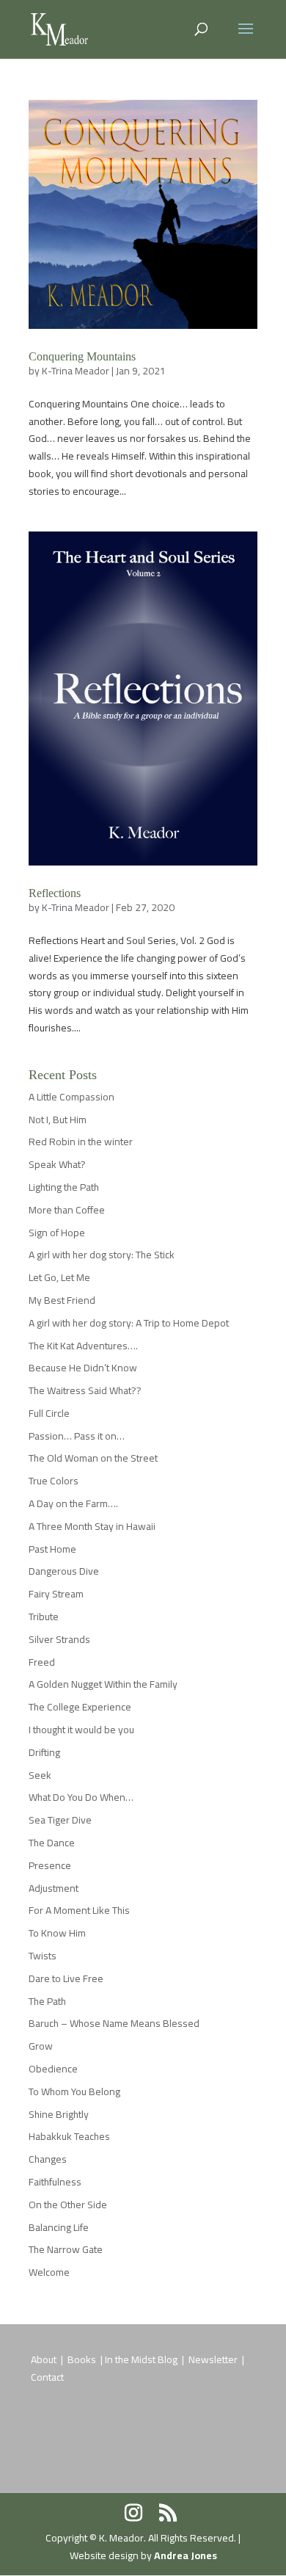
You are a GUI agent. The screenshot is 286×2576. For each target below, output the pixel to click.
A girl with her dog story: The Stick (102, 1255)
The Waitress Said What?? (85, 1390)
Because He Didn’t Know (83, 1368)
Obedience (53, 2069)
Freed (42, 1662)
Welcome (49, 2272)
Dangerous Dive (64, 1571)
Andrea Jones (186, 2555)
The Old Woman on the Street (93, 1458)
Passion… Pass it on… (77, 1436)
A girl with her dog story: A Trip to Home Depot (129, 1323)
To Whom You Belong (74, 2091)
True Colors (54, 1481)
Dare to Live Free (66, 1978)
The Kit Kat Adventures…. (83, 1346)
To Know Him (57, 1933)
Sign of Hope (57, 1233)
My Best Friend (62, 1300)
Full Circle (49, 1413)
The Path (47, 2001)
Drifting (44, 1752)
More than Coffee (67, 1210)
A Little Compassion (71, 1097)
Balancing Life (59, 2227)
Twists (43, 1956)
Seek (40, 1775)
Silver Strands (59, 1639)
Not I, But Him (58, 1120)
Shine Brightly (59, 2114)
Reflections (55, 893)
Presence (50, 1865)
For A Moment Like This (79, 1910)
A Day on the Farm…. (73, 1503)
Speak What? (57, 1164)
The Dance (52, 1843)
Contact (47, 2377)
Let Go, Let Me (59, 1277)
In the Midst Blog (142, 2359)
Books (83, 2359)
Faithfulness (55, 2182)
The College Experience (80, 1707)
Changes (48, 2159)
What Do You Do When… (81, 1797)
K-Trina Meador (76, 371)
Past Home (52, 1549)
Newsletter (214, 2359)
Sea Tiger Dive (60, 1820)
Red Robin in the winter (81, 1142)
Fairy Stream (56, 1594)
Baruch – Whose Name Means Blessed (114, 2023)
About (44, 2359)
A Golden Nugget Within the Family (103, 1684)
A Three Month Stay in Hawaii (92, 1526)
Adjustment (54, 1888)
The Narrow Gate (66, 2249)
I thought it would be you (81, 1730)
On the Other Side (68, 2205)
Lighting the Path (64, 1187)
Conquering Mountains (82, 356)
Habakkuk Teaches (69, 2136)
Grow (41, 2046)
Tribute (44, 1617)
